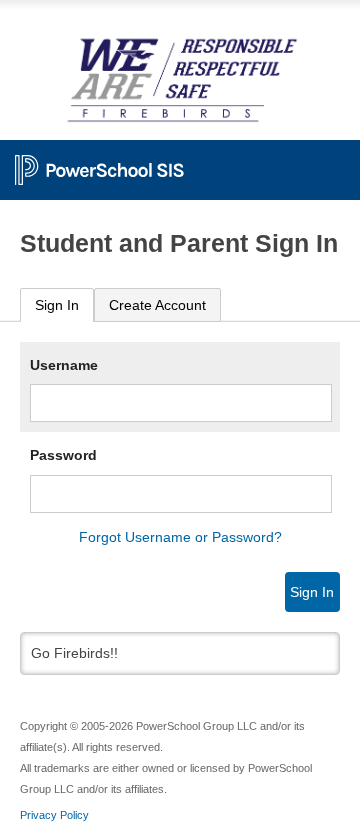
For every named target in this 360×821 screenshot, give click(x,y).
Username (64, 365)
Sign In (57, 305)
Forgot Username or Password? (180, 537)
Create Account (157, 305)
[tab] (57, 305)
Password (63, 455)
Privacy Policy (54, 815)
